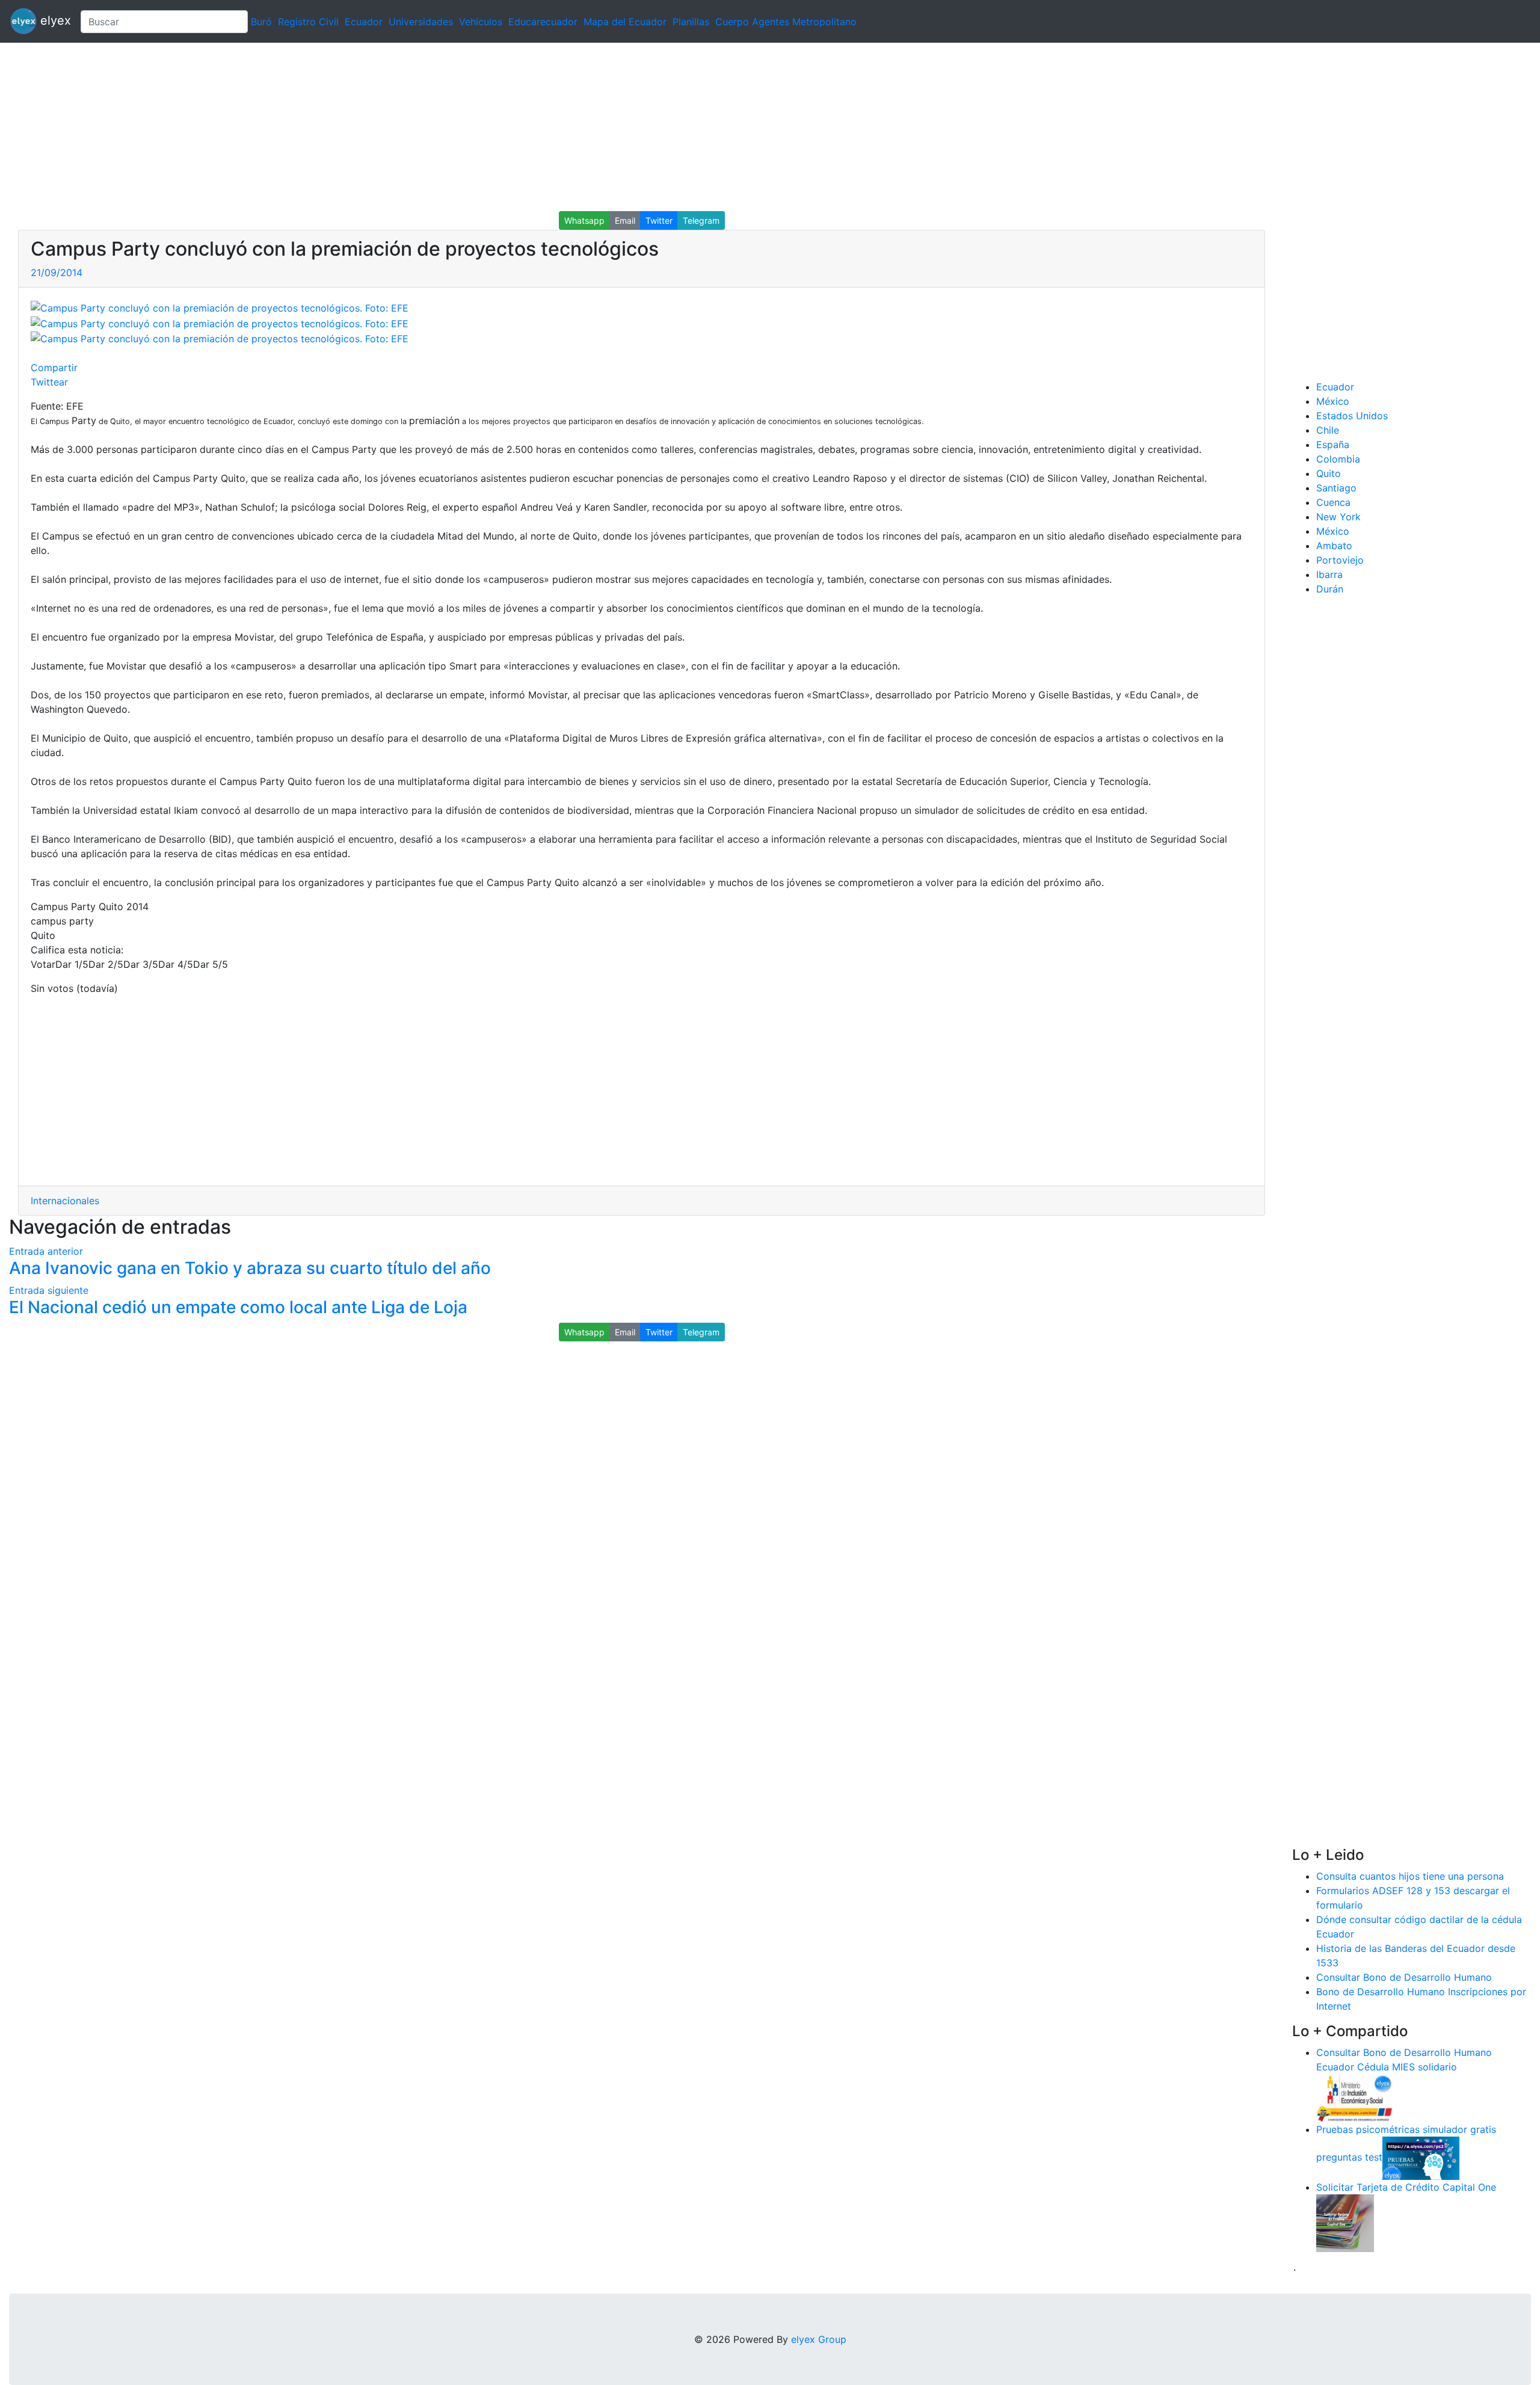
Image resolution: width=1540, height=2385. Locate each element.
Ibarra (1329, 574)
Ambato (1334, 546)
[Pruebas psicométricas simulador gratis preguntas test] (1421, 2157)
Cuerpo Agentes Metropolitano (786, 22)
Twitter (659, 220)
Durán (1330, 589)
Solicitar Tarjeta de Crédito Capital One (1406, 2187)
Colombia (1338, 459)
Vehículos (481, 22)
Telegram (701, 220)
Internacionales (65, 1201)
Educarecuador (543, 22)
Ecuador (364, 22)
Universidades (421, 22)
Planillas (691, 22)
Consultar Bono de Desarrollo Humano (1404, 1977)
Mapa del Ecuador (625, 22)
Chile (1328, 430)
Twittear (49, 382)
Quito (1329, 473)
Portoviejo (1340, 560)
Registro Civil (308, 22)
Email (625, 220)
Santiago (1336, 488)
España (1333, 445)
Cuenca (1333, 502)
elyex (54, 20)
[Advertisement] (361, 127)
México (1333, 401)
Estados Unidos (1352, 416)
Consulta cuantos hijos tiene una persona (1410, 1876)
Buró (261, 22)
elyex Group (819, 2339)
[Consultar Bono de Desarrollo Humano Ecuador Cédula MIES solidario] (1355, 2097)
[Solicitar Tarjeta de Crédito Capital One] (1345, 2222)
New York (1338, 517)
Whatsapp (584, 220)
